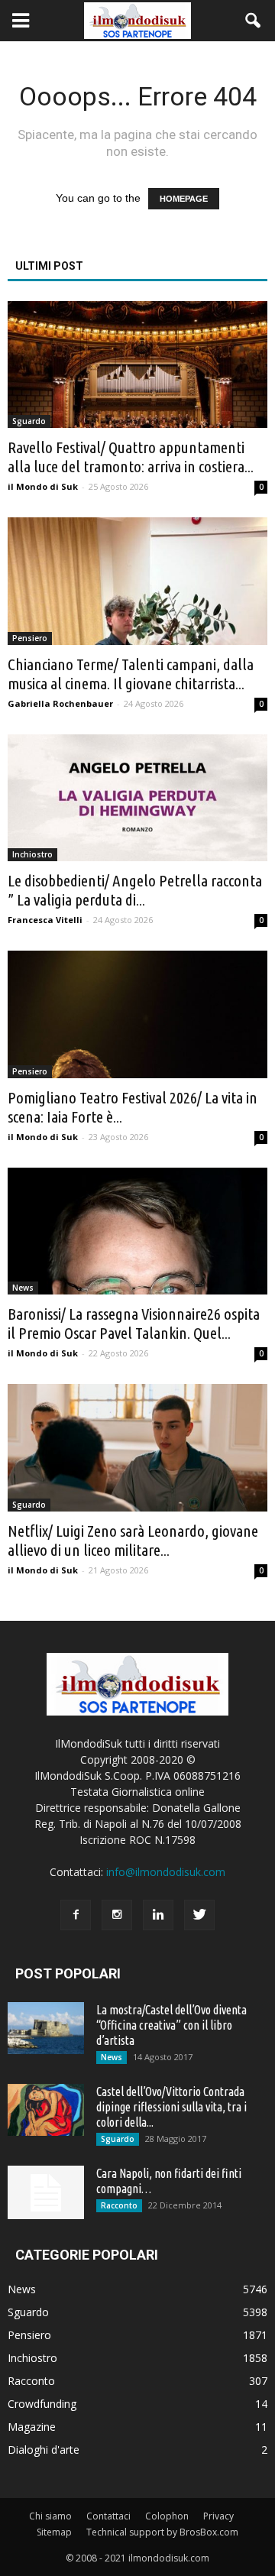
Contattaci (108, 2516)
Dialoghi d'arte (44, 2450)
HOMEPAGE (184, 199)
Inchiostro (32, 854)
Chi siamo (50, 2516)
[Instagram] (117, 1915)
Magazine (32, 2427)
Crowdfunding (42, 2404)
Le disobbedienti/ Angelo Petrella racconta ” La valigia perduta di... (135, 890)
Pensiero (30, 638)
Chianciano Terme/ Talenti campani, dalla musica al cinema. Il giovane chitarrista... (131, 674)
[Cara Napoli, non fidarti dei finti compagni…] (46, 2192)
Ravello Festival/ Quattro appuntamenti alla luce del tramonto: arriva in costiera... (131, 457)
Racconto (119, 2205)
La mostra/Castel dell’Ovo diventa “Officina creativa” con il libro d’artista (171, 2025)
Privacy (218, 2516)
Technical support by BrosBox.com (162, 2532)
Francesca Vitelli (45, 920)
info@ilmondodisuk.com (166, 1872)
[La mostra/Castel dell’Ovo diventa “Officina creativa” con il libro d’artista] (46, 2028)
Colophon (167, 2516)
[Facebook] (76, 1915)
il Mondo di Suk (43, 486)
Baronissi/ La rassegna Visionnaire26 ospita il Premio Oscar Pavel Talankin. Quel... (134, 1323)
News (23, 1288)
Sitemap (54, 2532)
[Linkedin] (158, 1915)
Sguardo (29, 421)
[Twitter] (199, 1915)
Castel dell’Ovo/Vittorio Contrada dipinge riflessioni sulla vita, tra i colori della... (171, 2107)
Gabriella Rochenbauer (60, 703)
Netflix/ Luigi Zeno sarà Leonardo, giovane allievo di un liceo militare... (133, 1540)
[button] (254, 21)
